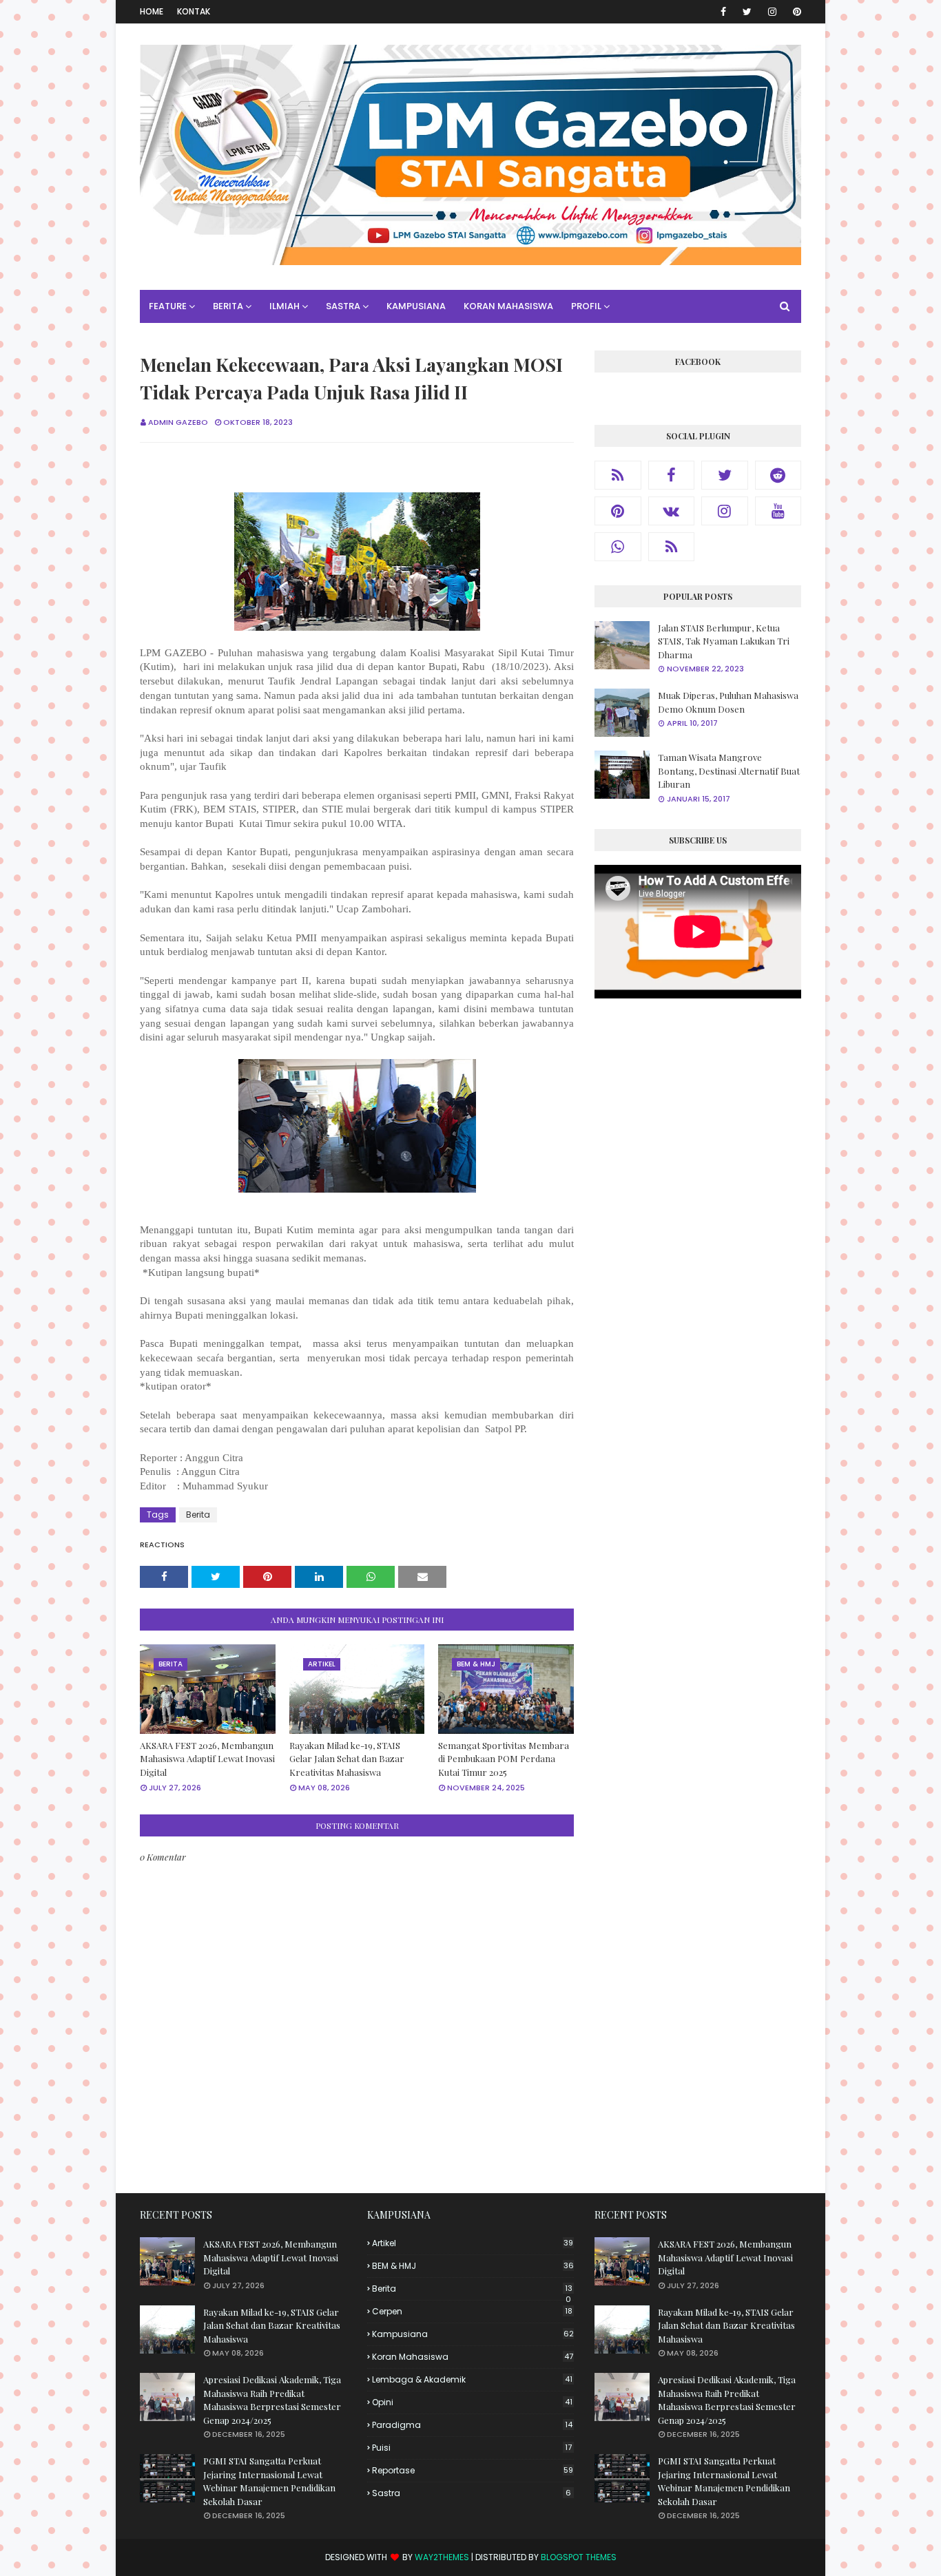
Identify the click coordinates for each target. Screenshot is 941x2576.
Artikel (473, 2243)
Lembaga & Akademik (472, 2379)
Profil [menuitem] (586, 306)
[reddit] (778, 475)
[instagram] (772, 12)
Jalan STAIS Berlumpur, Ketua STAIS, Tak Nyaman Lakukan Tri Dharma (724, 641)
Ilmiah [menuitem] (285, 306)
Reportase (473, 2470)
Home (152, 11)
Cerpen (472, 2311)
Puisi (472, 2448)
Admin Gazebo (178, 422)
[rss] (618, 475)
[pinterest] (795, 12)
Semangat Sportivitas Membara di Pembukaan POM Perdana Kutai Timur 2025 (504, 1759)
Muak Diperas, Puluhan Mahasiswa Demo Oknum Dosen (728, 702)
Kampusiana (473, 2334)
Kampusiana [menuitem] (416, 306)
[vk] (672, 511)
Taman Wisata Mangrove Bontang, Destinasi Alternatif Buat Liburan (729, 771)
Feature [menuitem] (168, 306)
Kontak (194, 11)
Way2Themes (442, 2557)
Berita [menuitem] (228, 306)
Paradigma (472, 2425)
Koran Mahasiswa (473, 2357)
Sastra (472, 2493)
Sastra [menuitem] (343, 306)
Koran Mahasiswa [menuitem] (508, 306)
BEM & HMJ (473, 2266)
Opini (472, 2402)
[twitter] (747, 12)
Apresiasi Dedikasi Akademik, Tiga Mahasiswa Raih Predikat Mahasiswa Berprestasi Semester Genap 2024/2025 (272, 2400)
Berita (198, 1515)
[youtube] (778, 511)
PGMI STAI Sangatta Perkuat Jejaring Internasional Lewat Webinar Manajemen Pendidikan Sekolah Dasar (269, 2481)
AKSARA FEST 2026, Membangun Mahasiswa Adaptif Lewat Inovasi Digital (207, 1759)
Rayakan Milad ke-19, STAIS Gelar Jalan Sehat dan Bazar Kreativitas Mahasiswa (347, 1759)
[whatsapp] (618, 547)
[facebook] (723, 12)
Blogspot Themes (579, 2557)
